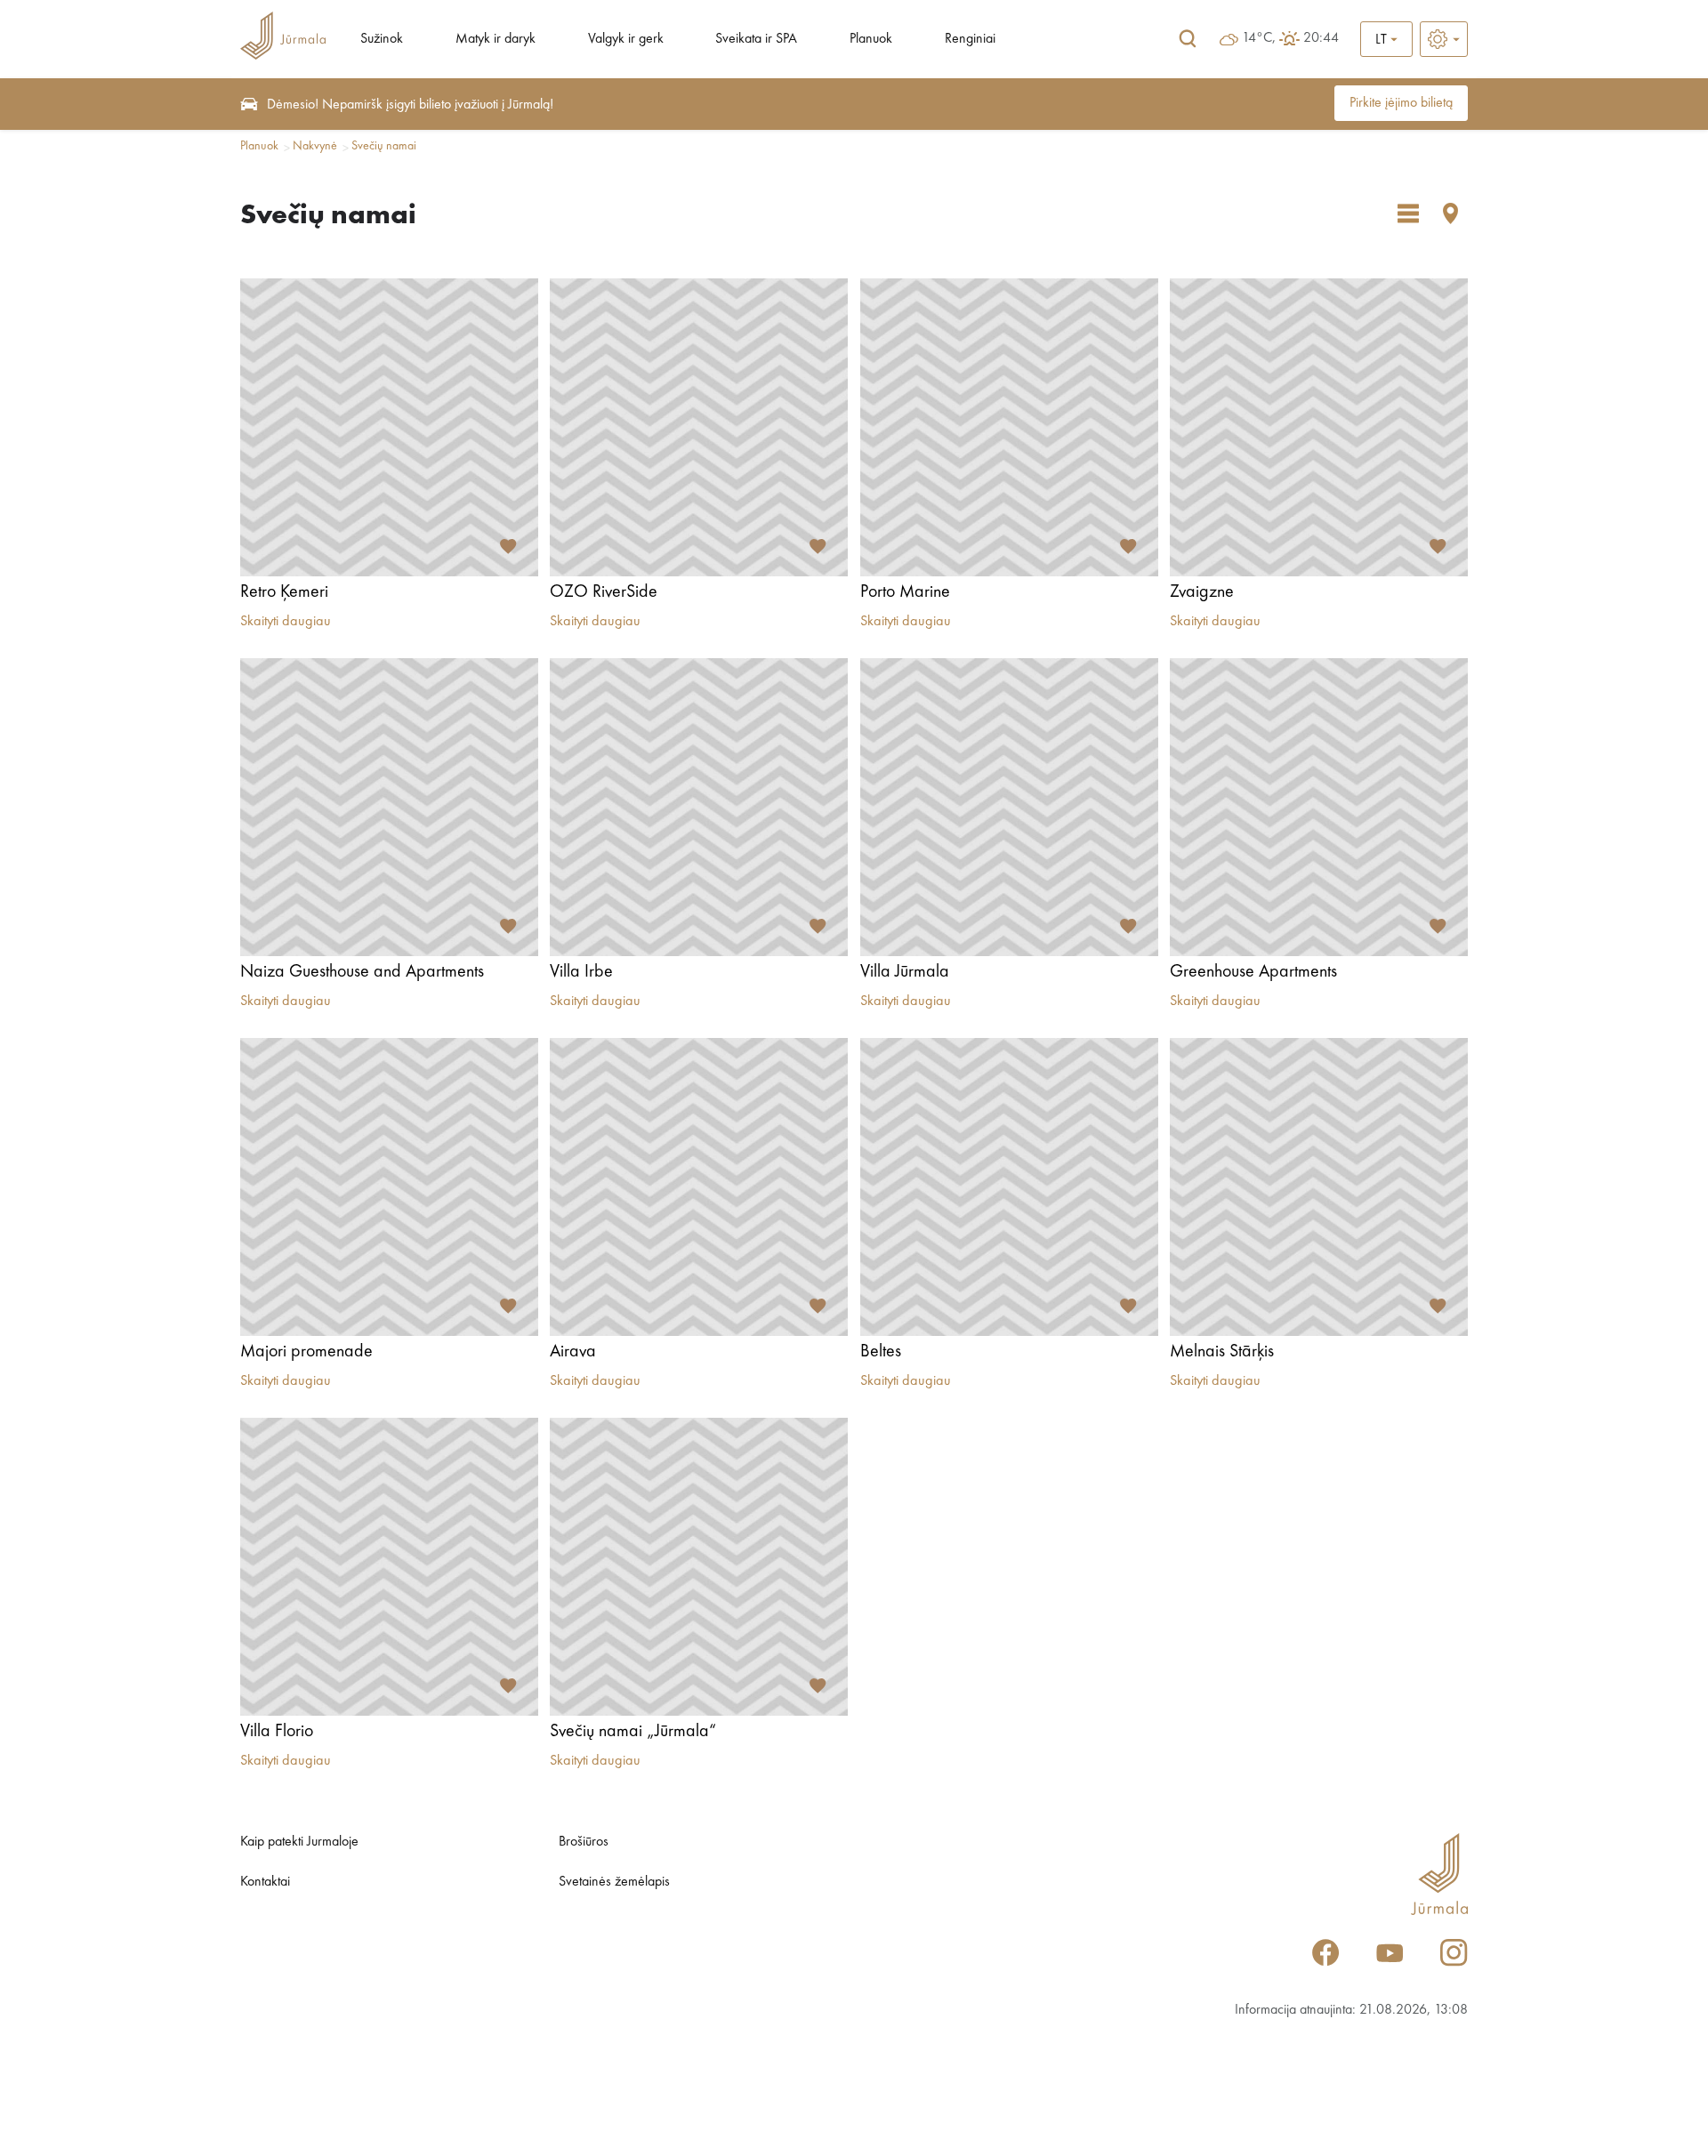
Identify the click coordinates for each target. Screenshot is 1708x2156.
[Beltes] (1009, 1187)
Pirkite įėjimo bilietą (1401, 103)
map (1451, 213)
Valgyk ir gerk (626, 39)
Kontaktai (265, 1882)
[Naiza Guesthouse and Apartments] (389, 807)
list (1408, 213)
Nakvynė (315, 146)
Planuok (871, 39)
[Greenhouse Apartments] (1319, 807)
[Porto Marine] (1009, 427)
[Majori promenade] (389, 1187)
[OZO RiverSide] (699, 427)
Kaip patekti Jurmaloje (299, 1842)
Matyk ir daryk (495, 39)
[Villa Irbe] (699, 807)
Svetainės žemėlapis (614, 1882)
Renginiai (970, 39)
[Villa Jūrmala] (1009, 807)
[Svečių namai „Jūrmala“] (699, 1567)
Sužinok (382, 39)
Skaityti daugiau (286, 622)
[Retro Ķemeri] (389, 427)
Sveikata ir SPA (756, 39)
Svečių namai (384, 146)
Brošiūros (584, 1842)
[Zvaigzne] (1319, 427)
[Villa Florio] (389, 1567)
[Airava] (699, 1187)
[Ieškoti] (1188, 39)
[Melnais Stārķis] (1319, 1187)
